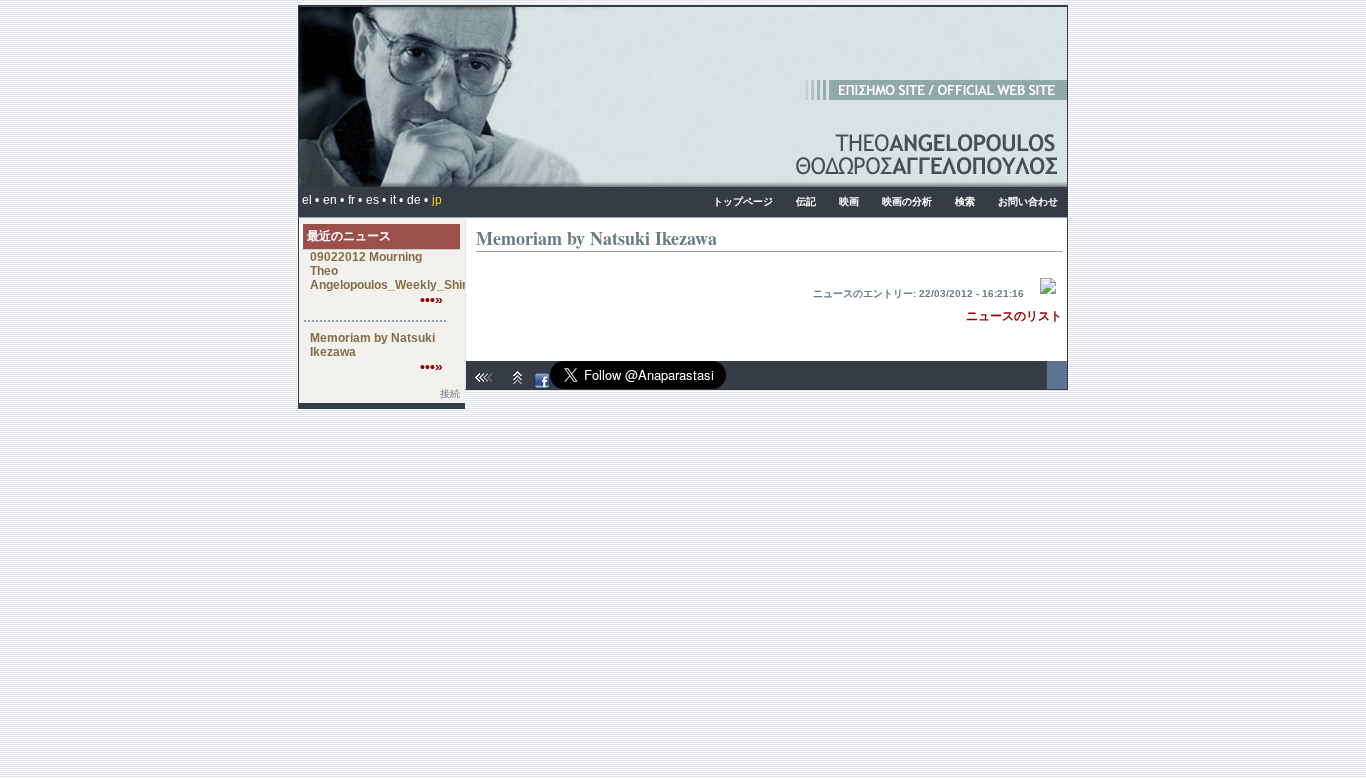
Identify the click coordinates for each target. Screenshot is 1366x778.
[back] (486, 385)
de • (417, 200)
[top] (518, 385)
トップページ (743, 201)
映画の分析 (907, 201)
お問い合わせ (1028, 201)
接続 (450, 393)
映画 (849, 201)
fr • (355, 200)
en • (333, 200)
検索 (965, 201)
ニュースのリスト (1014, 316)
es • (376, 200)
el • (310, 200)
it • (396, 200)
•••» (431, 300)
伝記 (806, 201)
